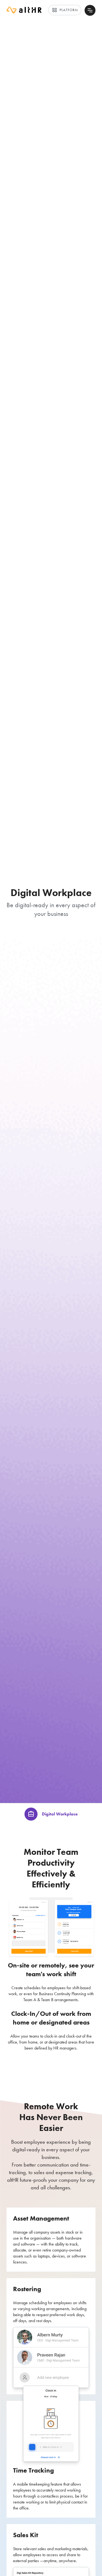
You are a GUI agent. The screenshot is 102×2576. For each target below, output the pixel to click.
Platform (65, 10)
